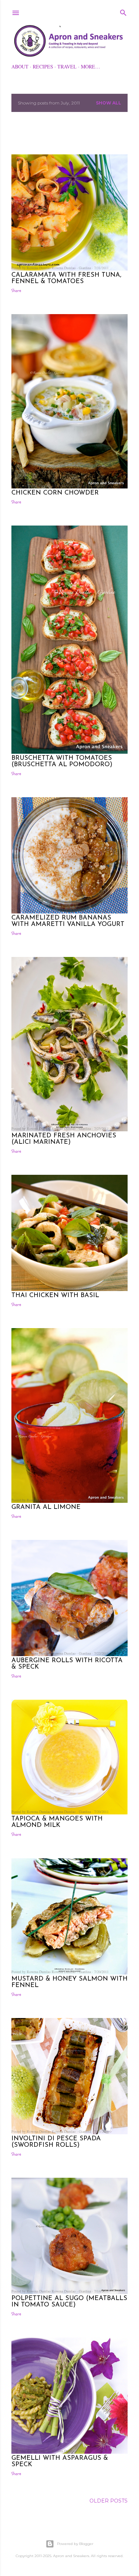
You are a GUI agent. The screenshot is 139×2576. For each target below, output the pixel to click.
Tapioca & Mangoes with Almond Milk (57, 1822)
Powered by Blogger (75, 2544)
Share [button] (16, 291)
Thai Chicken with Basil (55, 1296)
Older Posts (109, 2501)
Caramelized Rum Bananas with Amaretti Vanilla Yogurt (68, 921)
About (20, 66)
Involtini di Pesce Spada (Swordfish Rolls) (56, 2142)
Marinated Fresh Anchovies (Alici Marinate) (64, 1139)
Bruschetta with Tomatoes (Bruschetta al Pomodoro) (62, 762)
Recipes (43, 66)
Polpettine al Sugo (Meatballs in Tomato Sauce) (69, 2302)
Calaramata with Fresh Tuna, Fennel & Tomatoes (66, 278)
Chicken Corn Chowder (55, 493)
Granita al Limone (46, 1507)
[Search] (123, 11)
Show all (109, 103)
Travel (67, 66)
